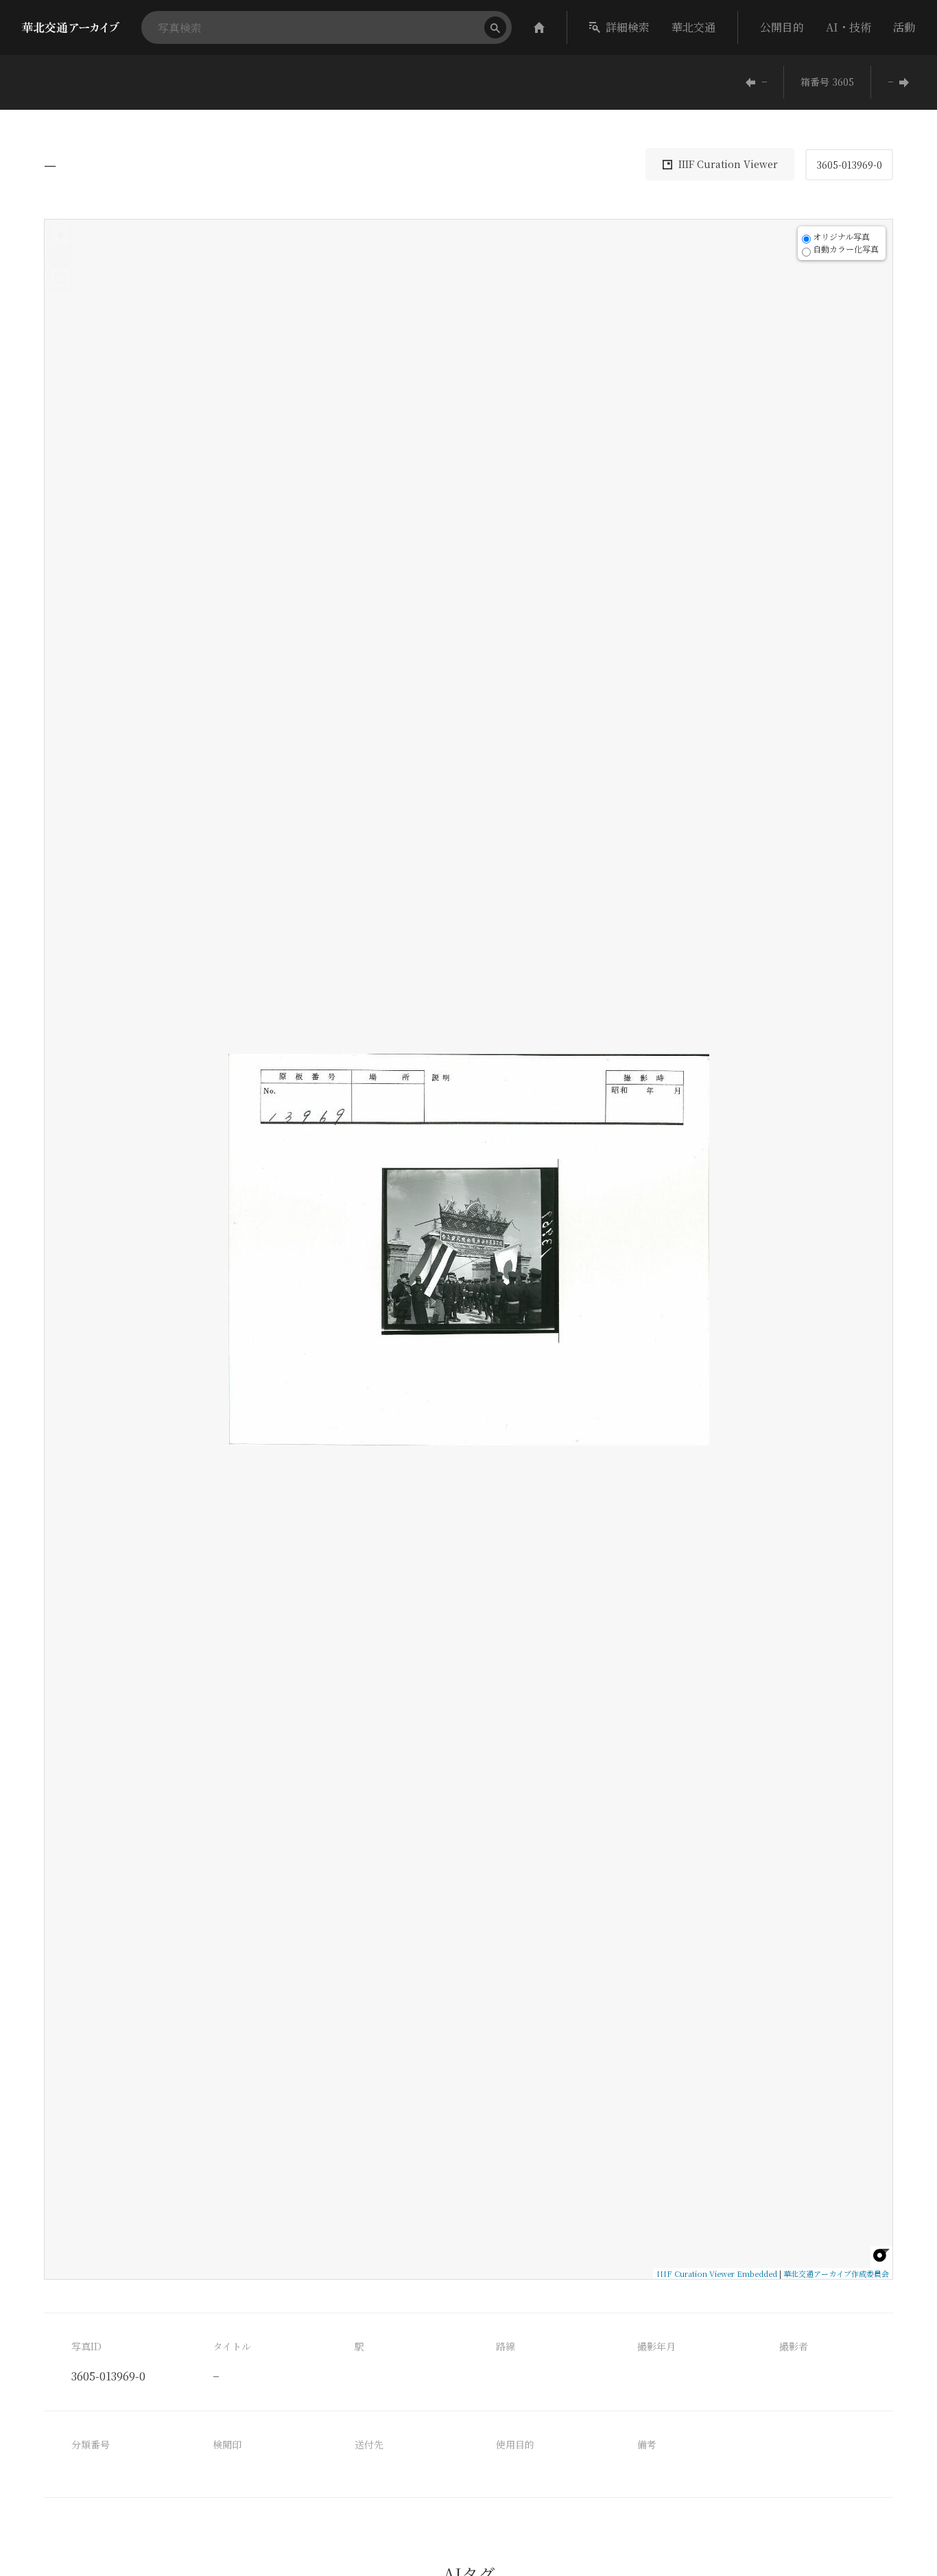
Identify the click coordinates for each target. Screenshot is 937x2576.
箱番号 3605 (827, 82)
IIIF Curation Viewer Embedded (717, 2273)
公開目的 (782, 27)
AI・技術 (849, 27)
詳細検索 (628, 27)
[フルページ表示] (60, 278)
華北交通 (693, 27)
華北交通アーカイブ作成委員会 (836, 2273)
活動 (904, 27)
